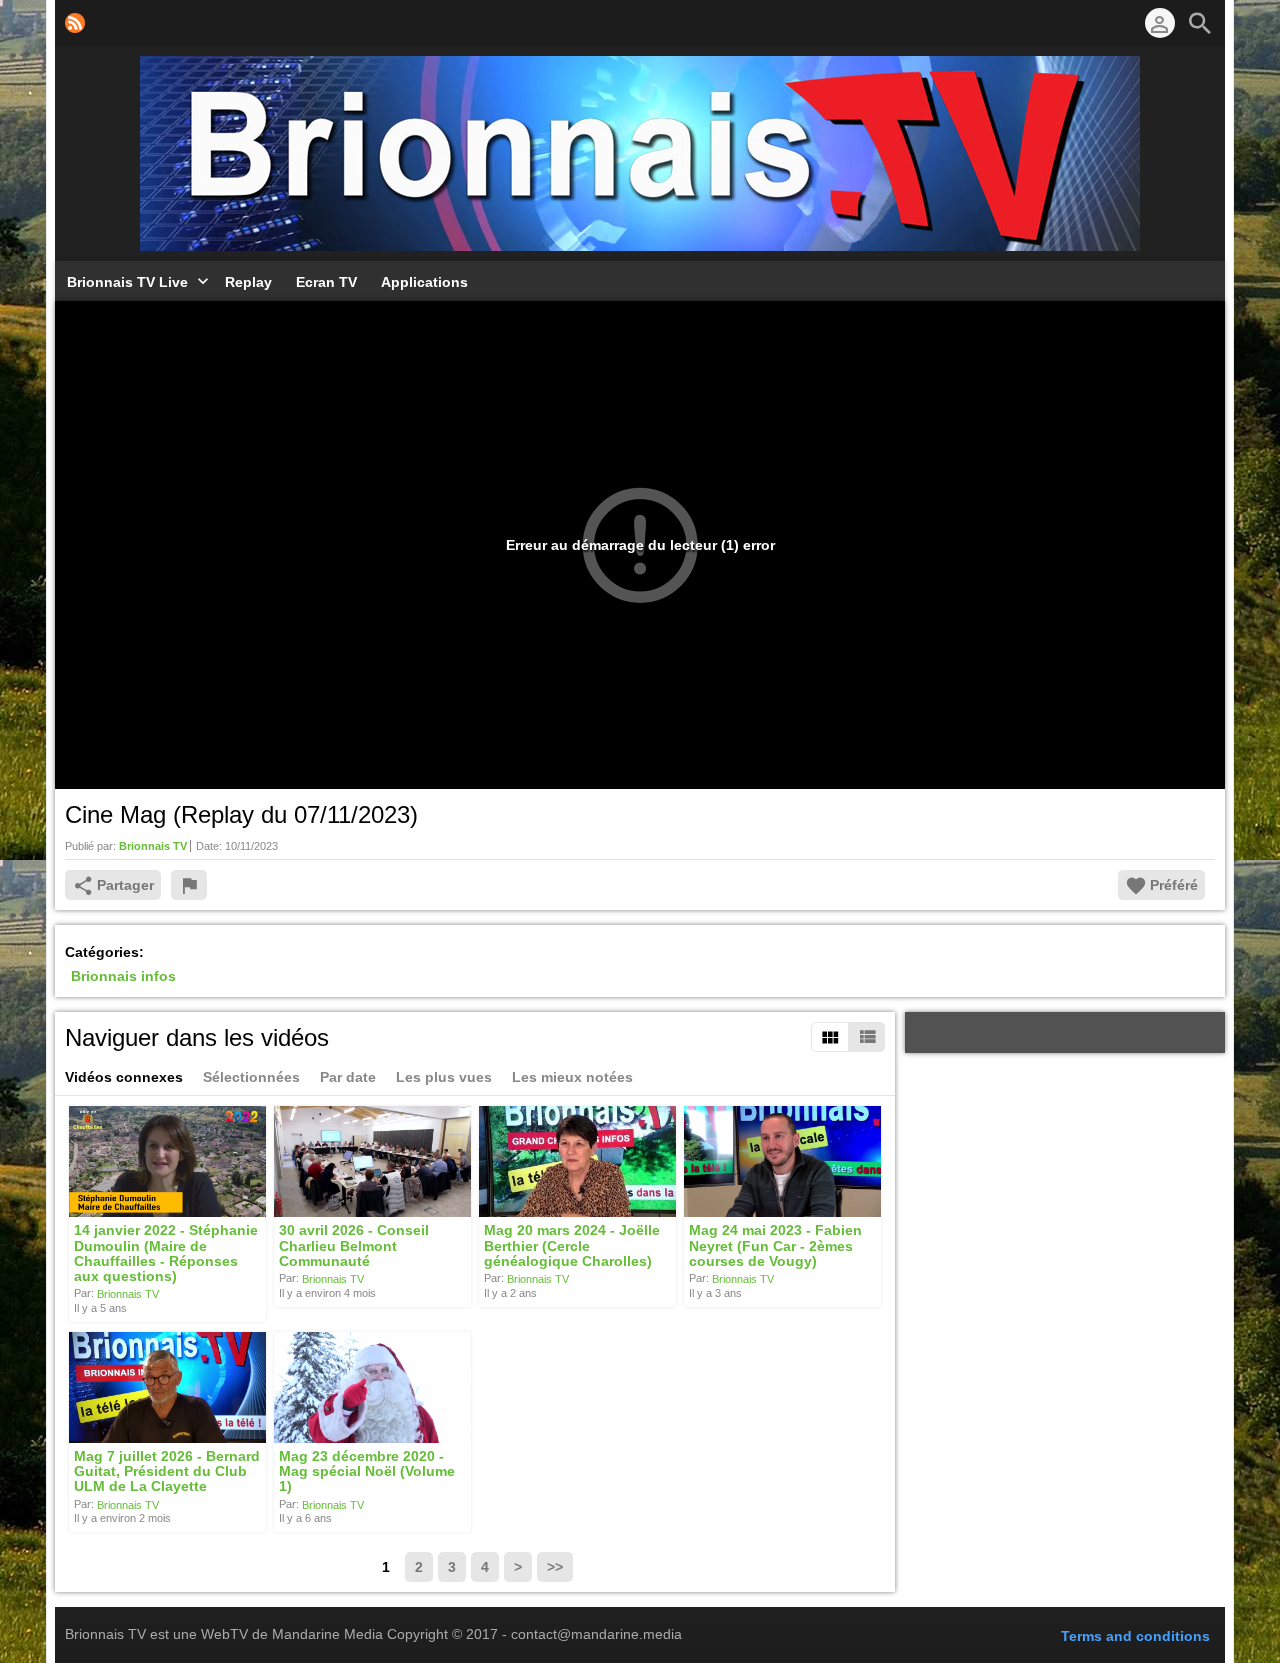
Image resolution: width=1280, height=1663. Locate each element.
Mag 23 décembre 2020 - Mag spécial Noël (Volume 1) (367, 1471)
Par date (348, 1077)
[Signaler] (189, 885)
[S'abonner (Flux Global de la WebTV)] (75, 23)
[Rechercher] (1200, 23)
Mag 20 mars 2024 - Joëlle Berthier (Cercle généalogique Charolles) (572, 1246)
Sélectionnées (251, 1077)
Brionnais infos (123, 976)
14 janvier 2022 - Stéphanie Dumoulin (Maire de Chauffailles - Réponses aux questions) (166, 1254)
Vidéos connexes (124, 1077)
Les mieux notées (572, 1077)
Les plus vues (444, 1077)
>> (555, 1567)
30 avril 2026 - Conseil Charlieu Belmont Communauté (354, 1246)
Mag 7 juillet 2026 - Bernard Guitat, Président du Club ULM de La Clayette (167, 1471)
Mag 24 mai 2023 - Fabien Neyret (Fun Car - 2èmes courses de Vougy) (775, 1246)
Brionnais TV (128, 1294)
